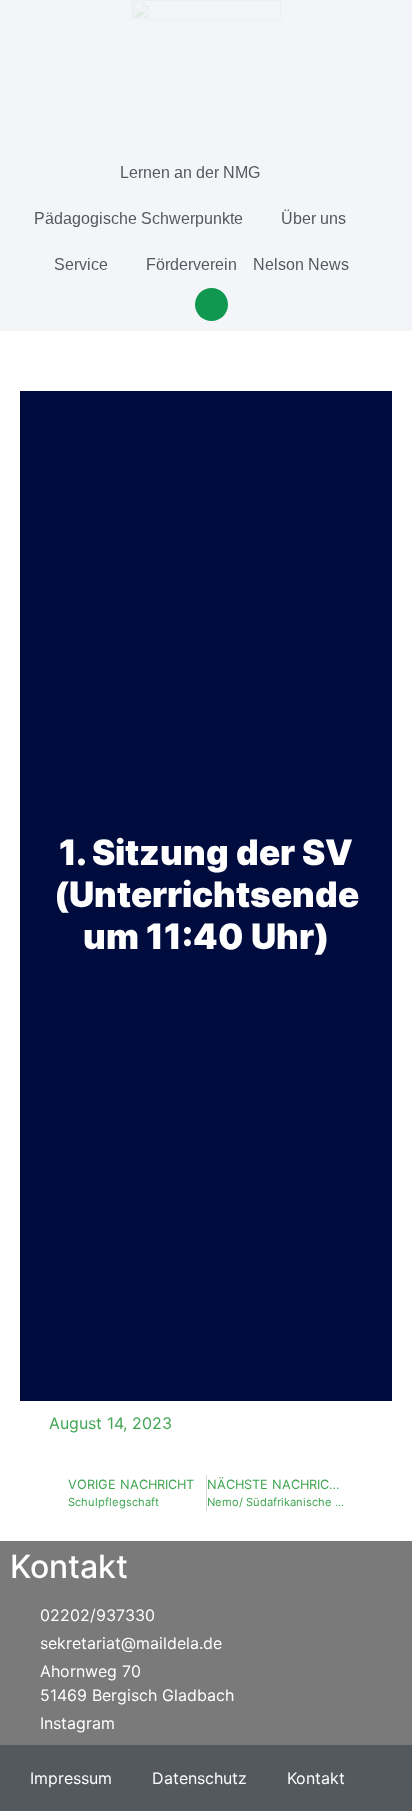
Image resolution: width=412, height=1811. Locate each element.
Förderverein (191, 264)
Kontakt (316, 1778)
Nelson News (301, 264)
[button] (211, 304)
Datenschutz (199, 1778)
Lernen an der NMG (190, 172)
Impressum (71, 1778)
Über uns (313, 218)
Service (81, 264)
